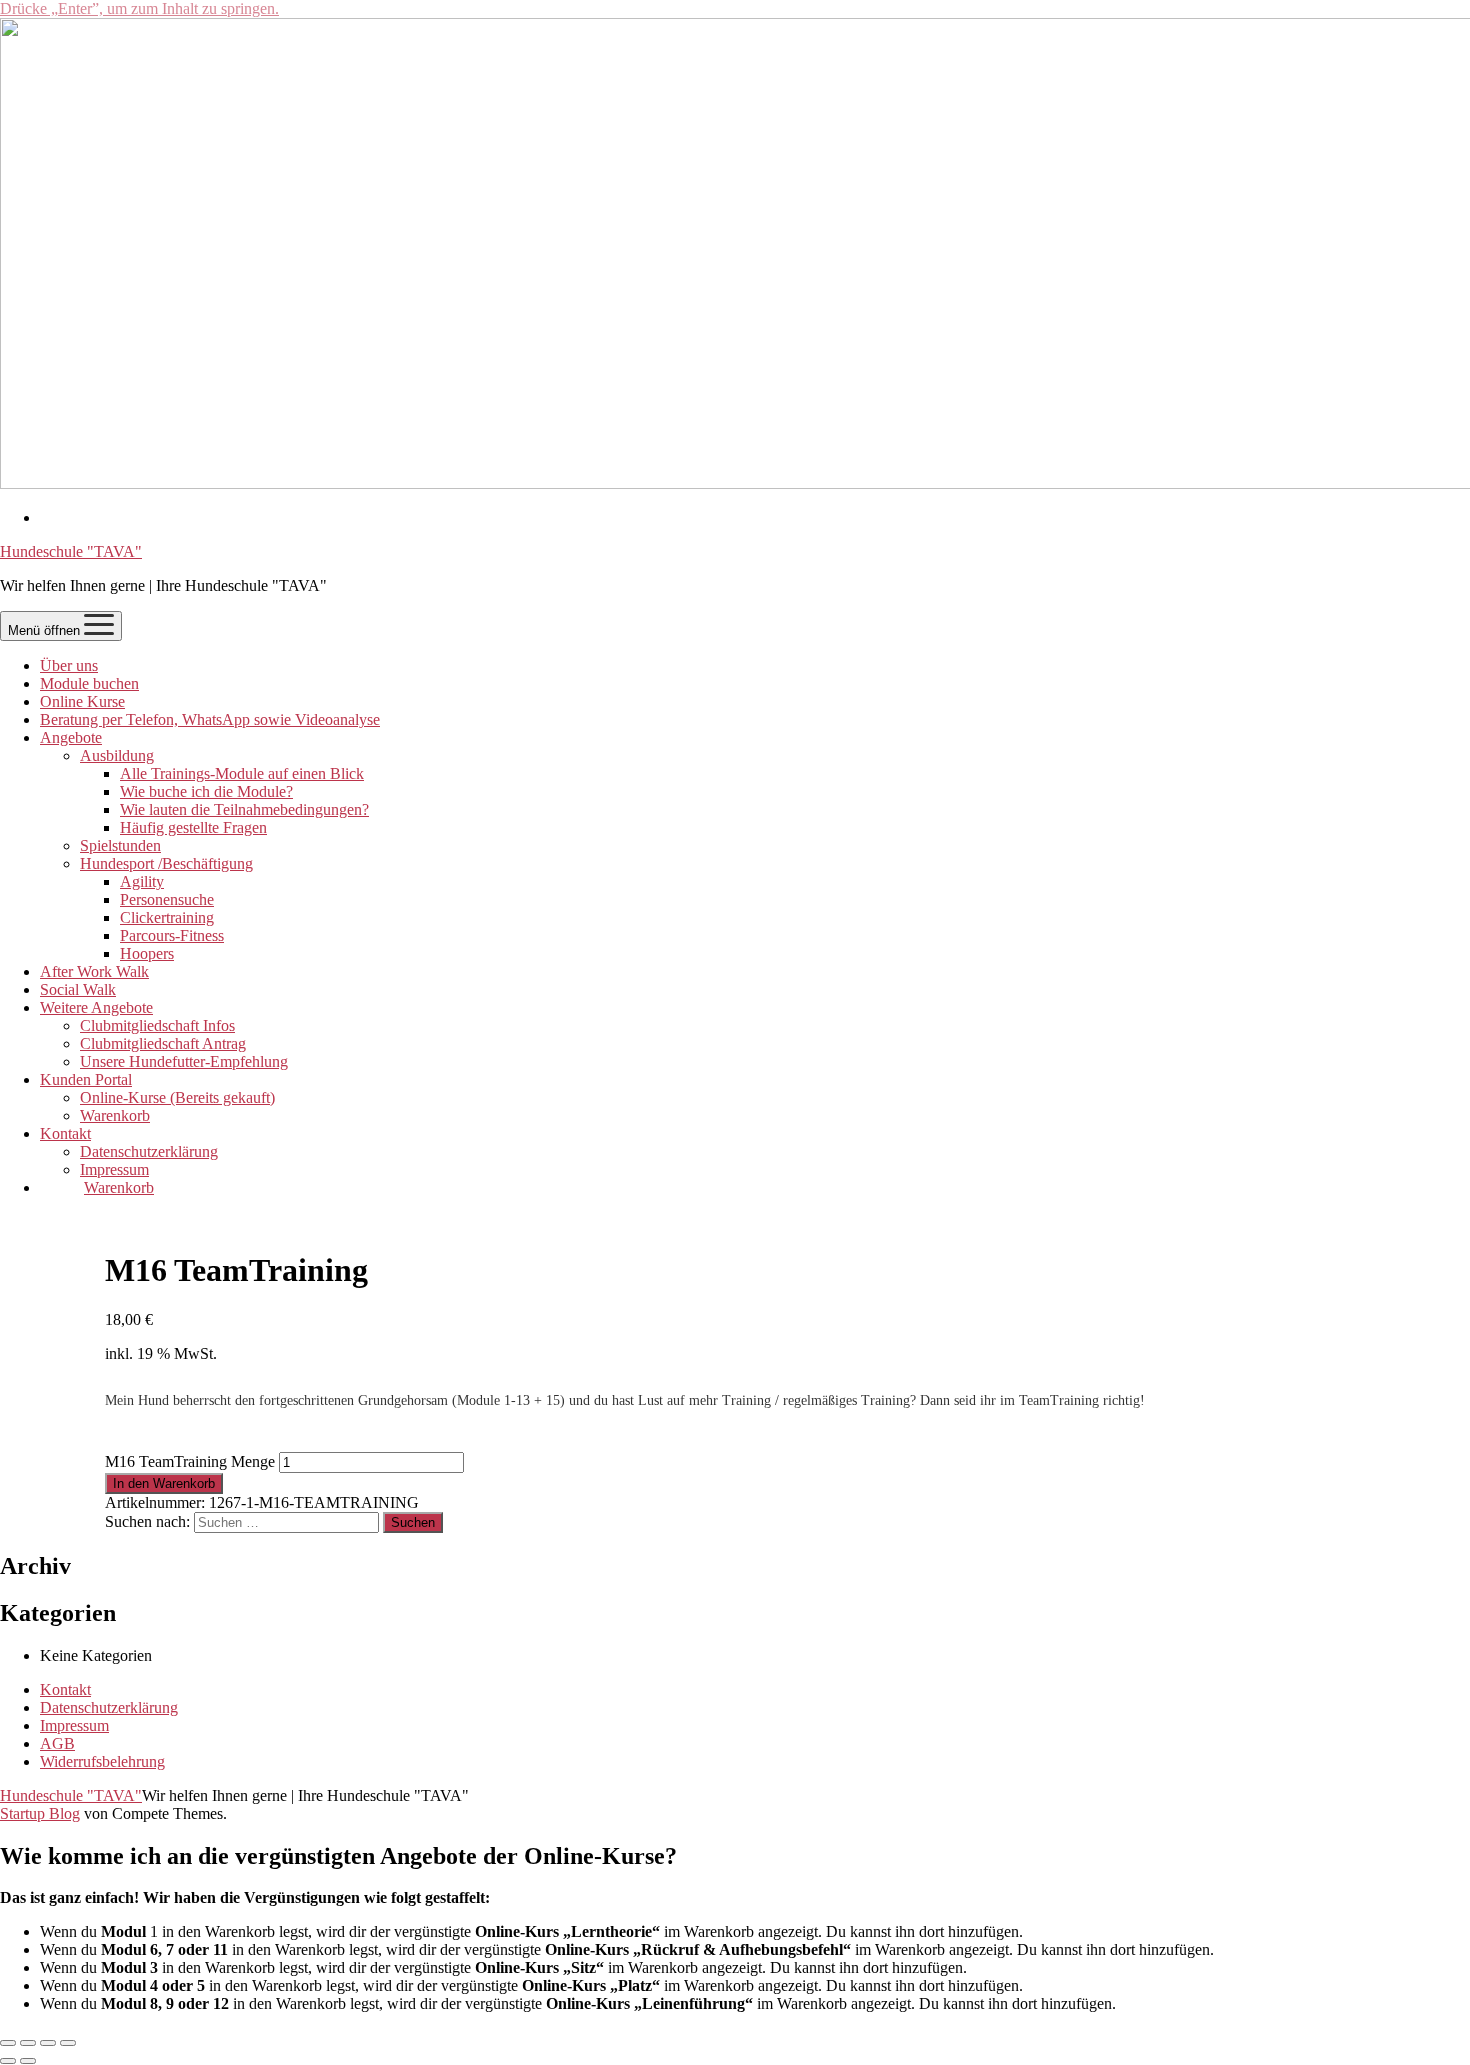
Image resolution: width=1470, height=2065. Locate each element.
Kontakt (65, 1133)
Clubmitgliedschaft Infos (157, 1025)
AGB (57, 1743)
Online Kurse (82, 701)
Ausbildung (117, 755)
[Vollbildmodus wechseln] (28, 2043)
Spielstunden (120, 845)
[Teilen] (48, 2043)
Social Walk (78, 989)
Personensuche (167, 899)
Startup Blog (40, 1813)
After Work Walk (94, 971)
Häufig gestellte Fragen (193, 827)
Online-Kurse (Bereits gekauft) (177, 1097)
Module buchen (89, 683)
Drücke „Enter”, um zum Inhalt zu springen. (139, 8)
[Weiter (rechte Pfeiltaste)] (28, 2061)
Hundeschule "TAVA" (71, 551)
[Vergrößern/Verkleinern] (8, 2043)
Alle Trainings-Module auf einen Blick (242, 773)
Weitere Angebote (96, 1007)
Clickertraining (167, 917)
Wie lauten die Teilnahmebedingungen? (244, 809)
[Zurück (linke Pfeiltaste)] (8, 2061)
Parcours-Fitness (172, 935)
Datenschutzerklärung (149, 1151)
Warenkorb (115, 1115)
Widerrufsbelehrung (102, 1761)
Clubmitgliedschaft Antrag (163, 1043)
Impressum (114, 1169)
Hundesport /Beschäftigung (166, 863)
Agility (142, 881)
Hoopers (147, 953)
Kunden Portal (86, 1079)
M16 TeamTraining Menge (190, 1461)
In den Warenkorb (164, 1483)
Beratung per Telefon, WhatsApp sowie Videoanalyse (210, 719)
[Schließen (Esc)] (68, 2043)
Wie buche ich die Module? (206, 791)
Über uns (69, 665)
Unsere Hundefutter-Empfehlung (184, 1061)
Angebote (71, 737)
